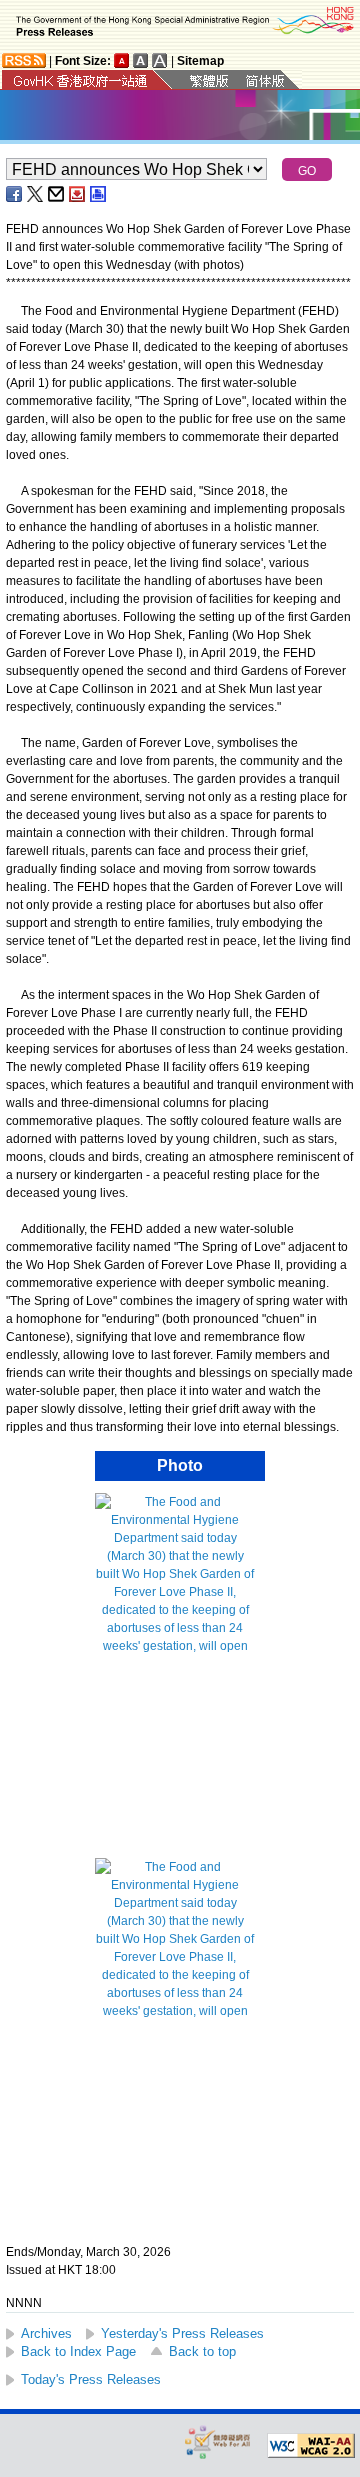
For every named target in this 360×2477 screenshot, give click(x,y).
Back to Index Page (78, 2351)
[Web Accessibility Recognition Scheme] (218, 2441)
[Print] (99, 194)
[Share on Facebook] (15, 194)
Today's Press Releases (91, 2379)
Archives (46, 2333)
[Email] (57, 194)
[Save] (78, 194)
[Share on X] (36, 194)
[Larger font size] (141, 60)
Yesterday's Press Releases (182, 2333)
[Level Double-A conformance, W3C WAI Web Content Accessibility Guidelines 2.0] (311, 2446)
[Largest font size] (160, 60)
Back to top (202, 2351)
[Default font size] (122, 60)
